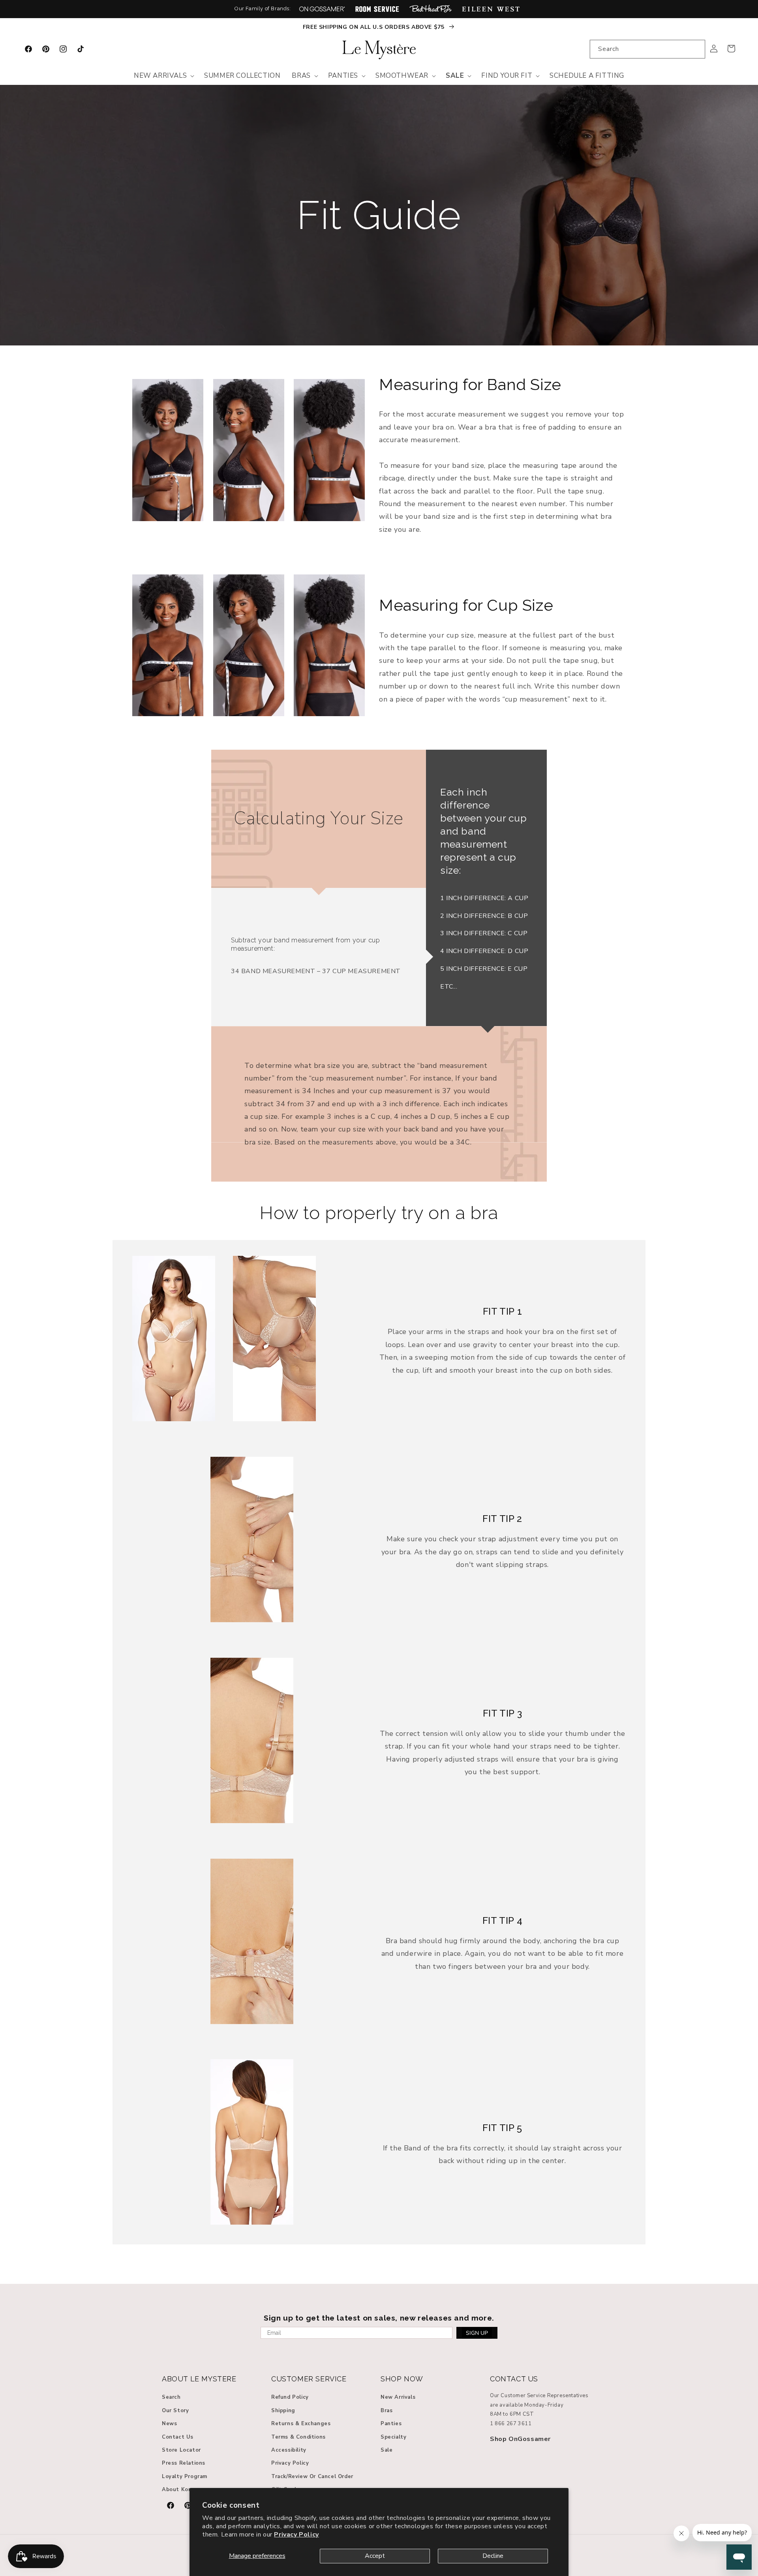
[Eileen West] (491, 9)
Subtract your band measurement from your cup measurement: (305, 944)
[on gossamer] (322, 9)
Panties (391, 2424)
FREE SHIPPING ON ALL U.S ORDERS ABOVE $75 (374, 27)
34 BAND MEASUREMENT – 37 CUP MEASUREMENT (316, 971)
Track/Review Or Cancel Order (312, 2477)
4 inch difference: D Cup (484, 951)
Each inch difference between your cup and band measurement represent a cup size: (484, 831)
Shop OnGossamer (520, 2439)
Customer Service (309, 2379)
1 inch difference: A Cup (484, 898)
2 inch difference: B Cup (484, 916)
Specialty (393, 2437)
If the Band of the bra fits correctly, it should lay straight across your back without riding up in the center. (503, 2154)
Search (171, 2397)
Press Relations (184, 2463)
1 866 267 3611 (511, 2424)
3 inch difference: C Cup (484, 933)
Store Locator (181, 2450)
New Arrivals (398, 2397)
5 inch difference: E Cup (484, 969)
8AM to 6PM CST (512, 2414)
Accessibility (289, 2450)
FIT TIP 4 (502, 1920)
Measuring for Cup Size (466, 605)
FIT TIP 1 (502, 1311)
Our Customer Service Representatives (539, 2396)
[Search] (696, 49)
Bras (387, 2411)
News (169, 2424)
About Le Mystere (199, 2379)
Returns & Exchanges (301, 2424)
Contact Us (178, 2437)
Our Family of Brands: (263, 8)
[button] (163, 76)
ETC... (449, 987)
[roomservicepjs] (377, 9)
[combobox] (647, 49)
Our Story (175, 2411)
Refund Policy (290, 2397)
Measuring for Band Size (470, 384)
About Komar (180, 2490)
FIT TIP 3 (502, 1713)
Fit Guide (379, 215)
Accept (375, 2556)
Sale (387, 2450)
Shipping (283, 2411)
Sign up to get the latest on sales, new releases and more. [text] (379, 2318)
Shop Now (402, 2379)
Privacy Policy (296, 2535)
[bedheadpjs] (431, 9)
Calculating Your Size (319, 818)
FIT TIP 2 (502, 1519)
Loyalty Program (185, 2477)
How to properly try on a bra (379, 1213)
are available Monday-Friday (527, 2405)
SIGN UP (477, 2333)
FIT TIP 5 (502, 2128)
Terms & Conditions (298, 2437)
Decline (493, 2556)
